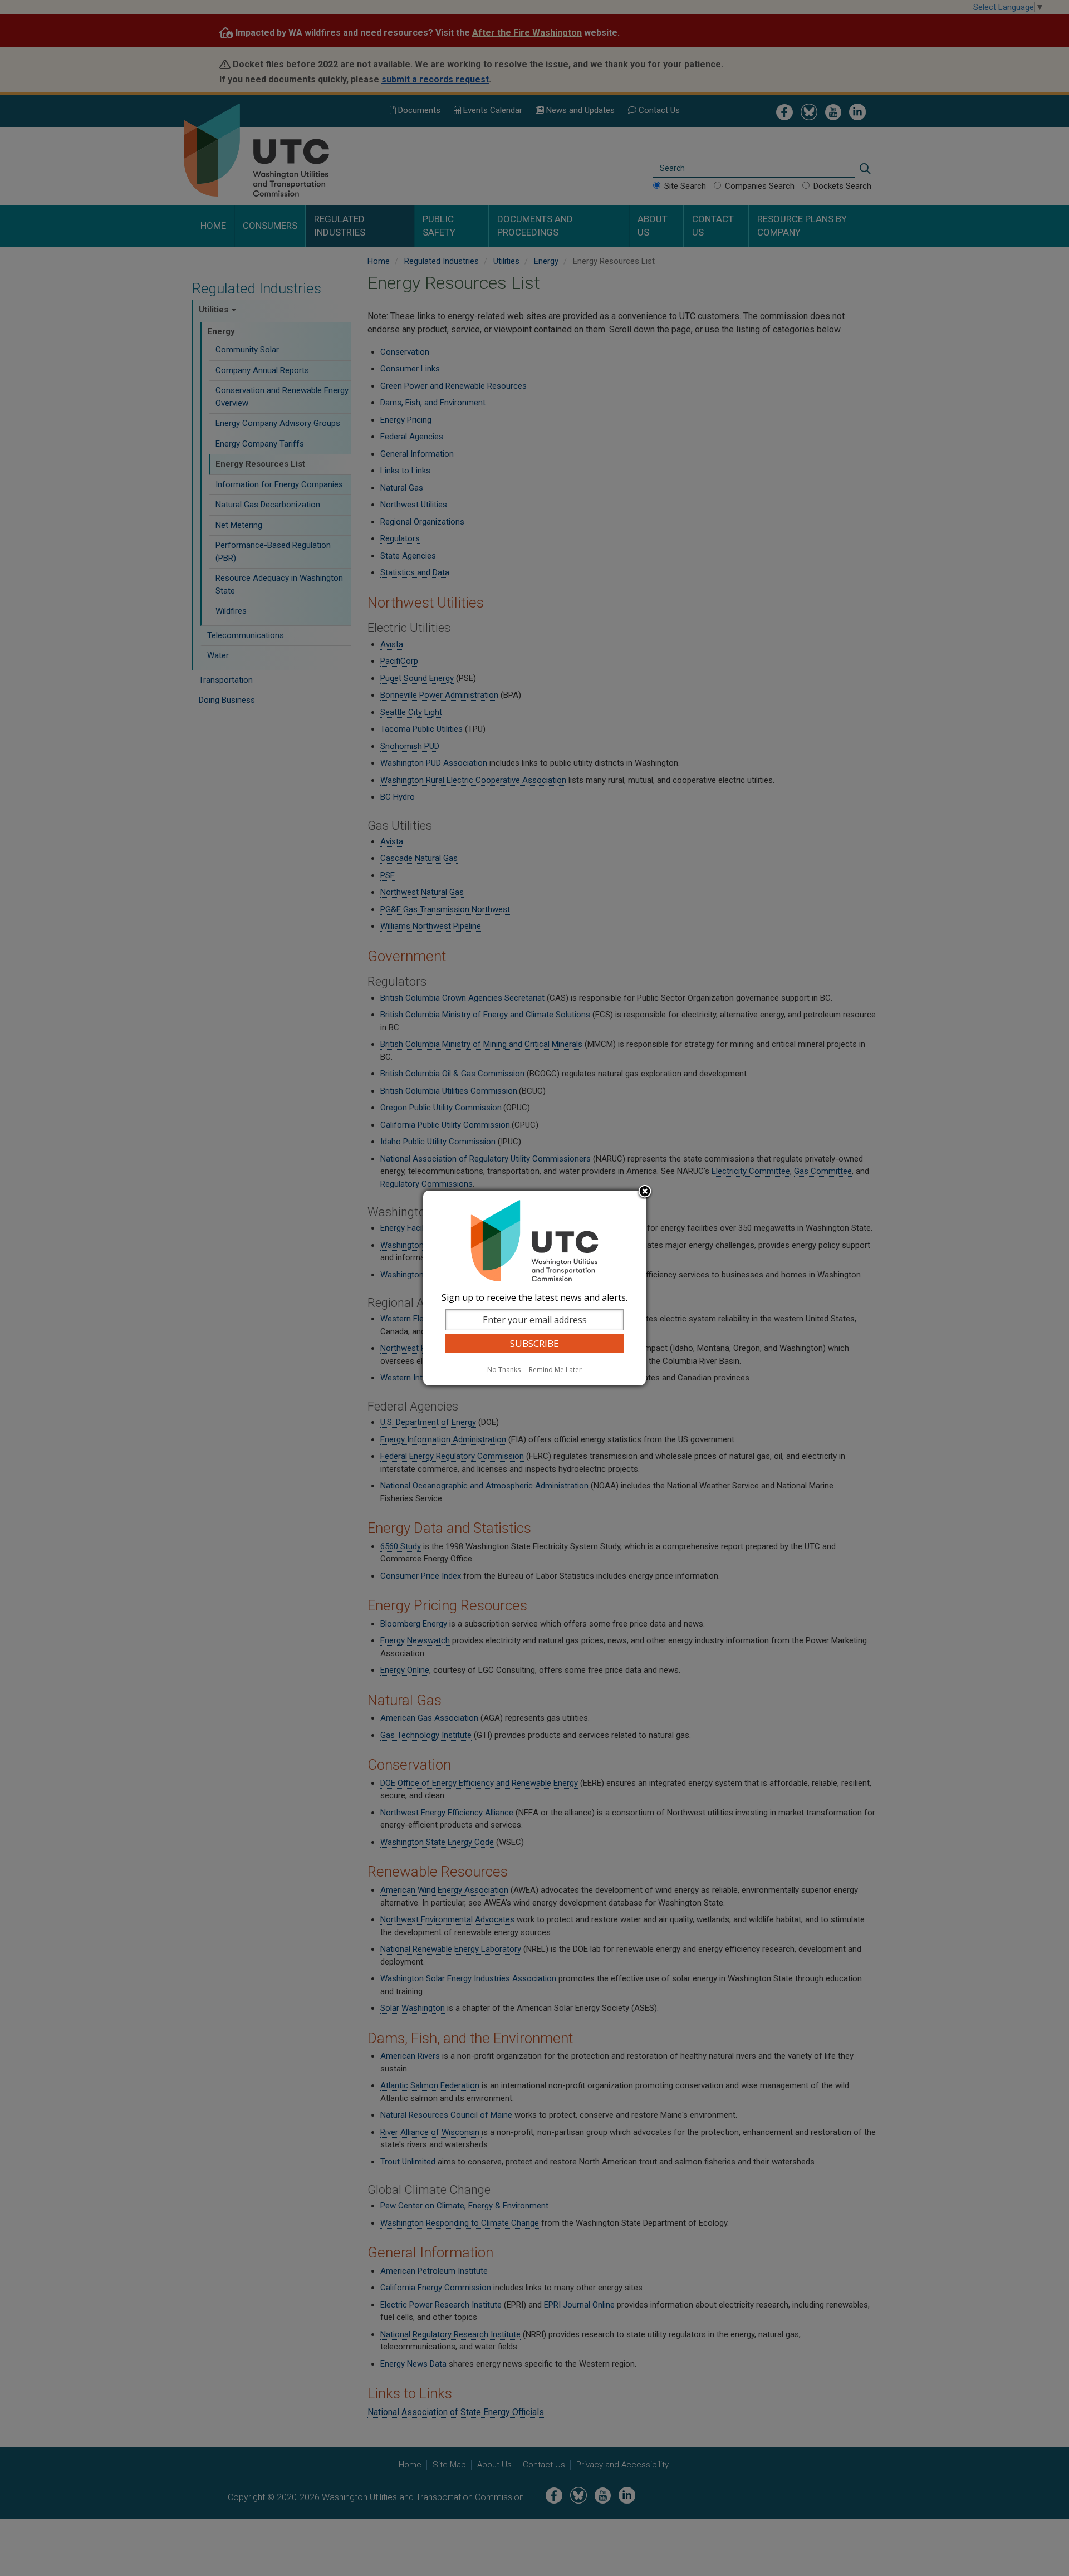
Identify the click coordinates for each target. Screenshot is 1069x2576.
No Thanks (504, 1370)
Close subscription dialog (645, 1192)
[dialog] (534, 1288)
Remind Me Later (555, 1370)
